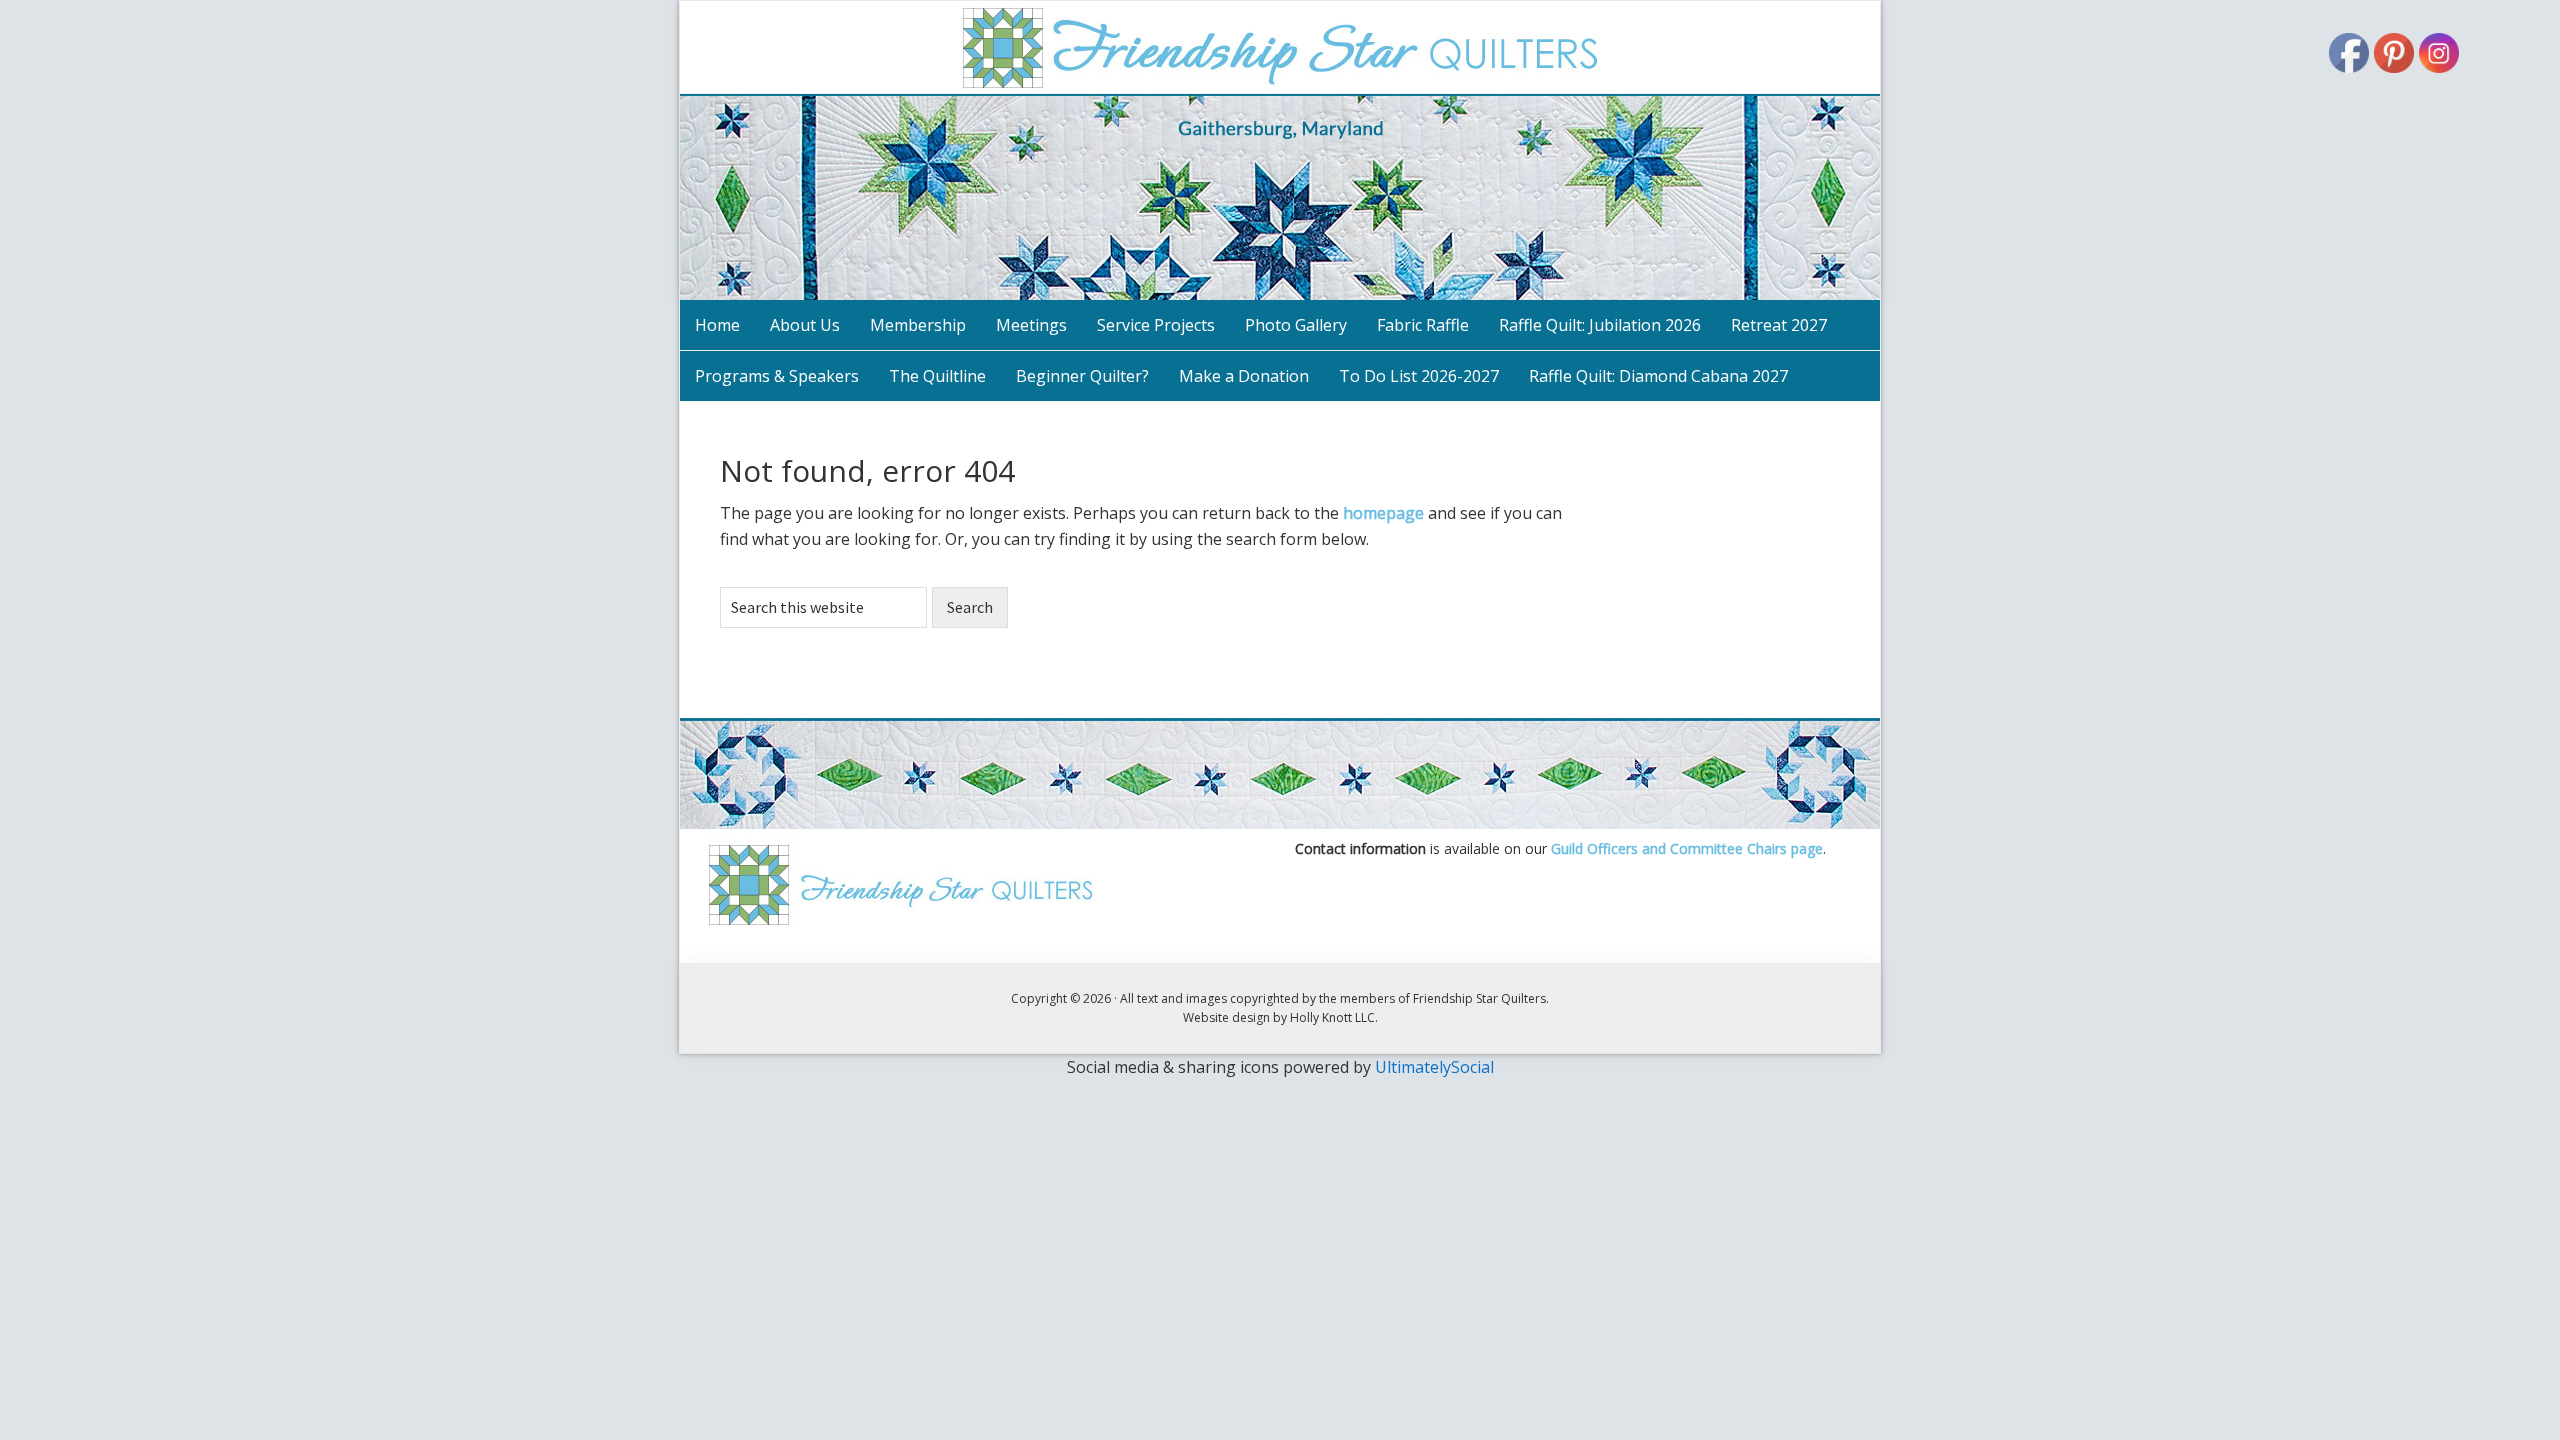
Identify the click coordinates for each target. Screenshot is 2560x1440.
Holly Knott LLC (1332, 1017)
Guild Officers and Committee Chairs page (1687, 848)
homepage (1383, 513)
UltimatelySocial (1434, 1067)
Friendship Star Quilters (1280, 150)
